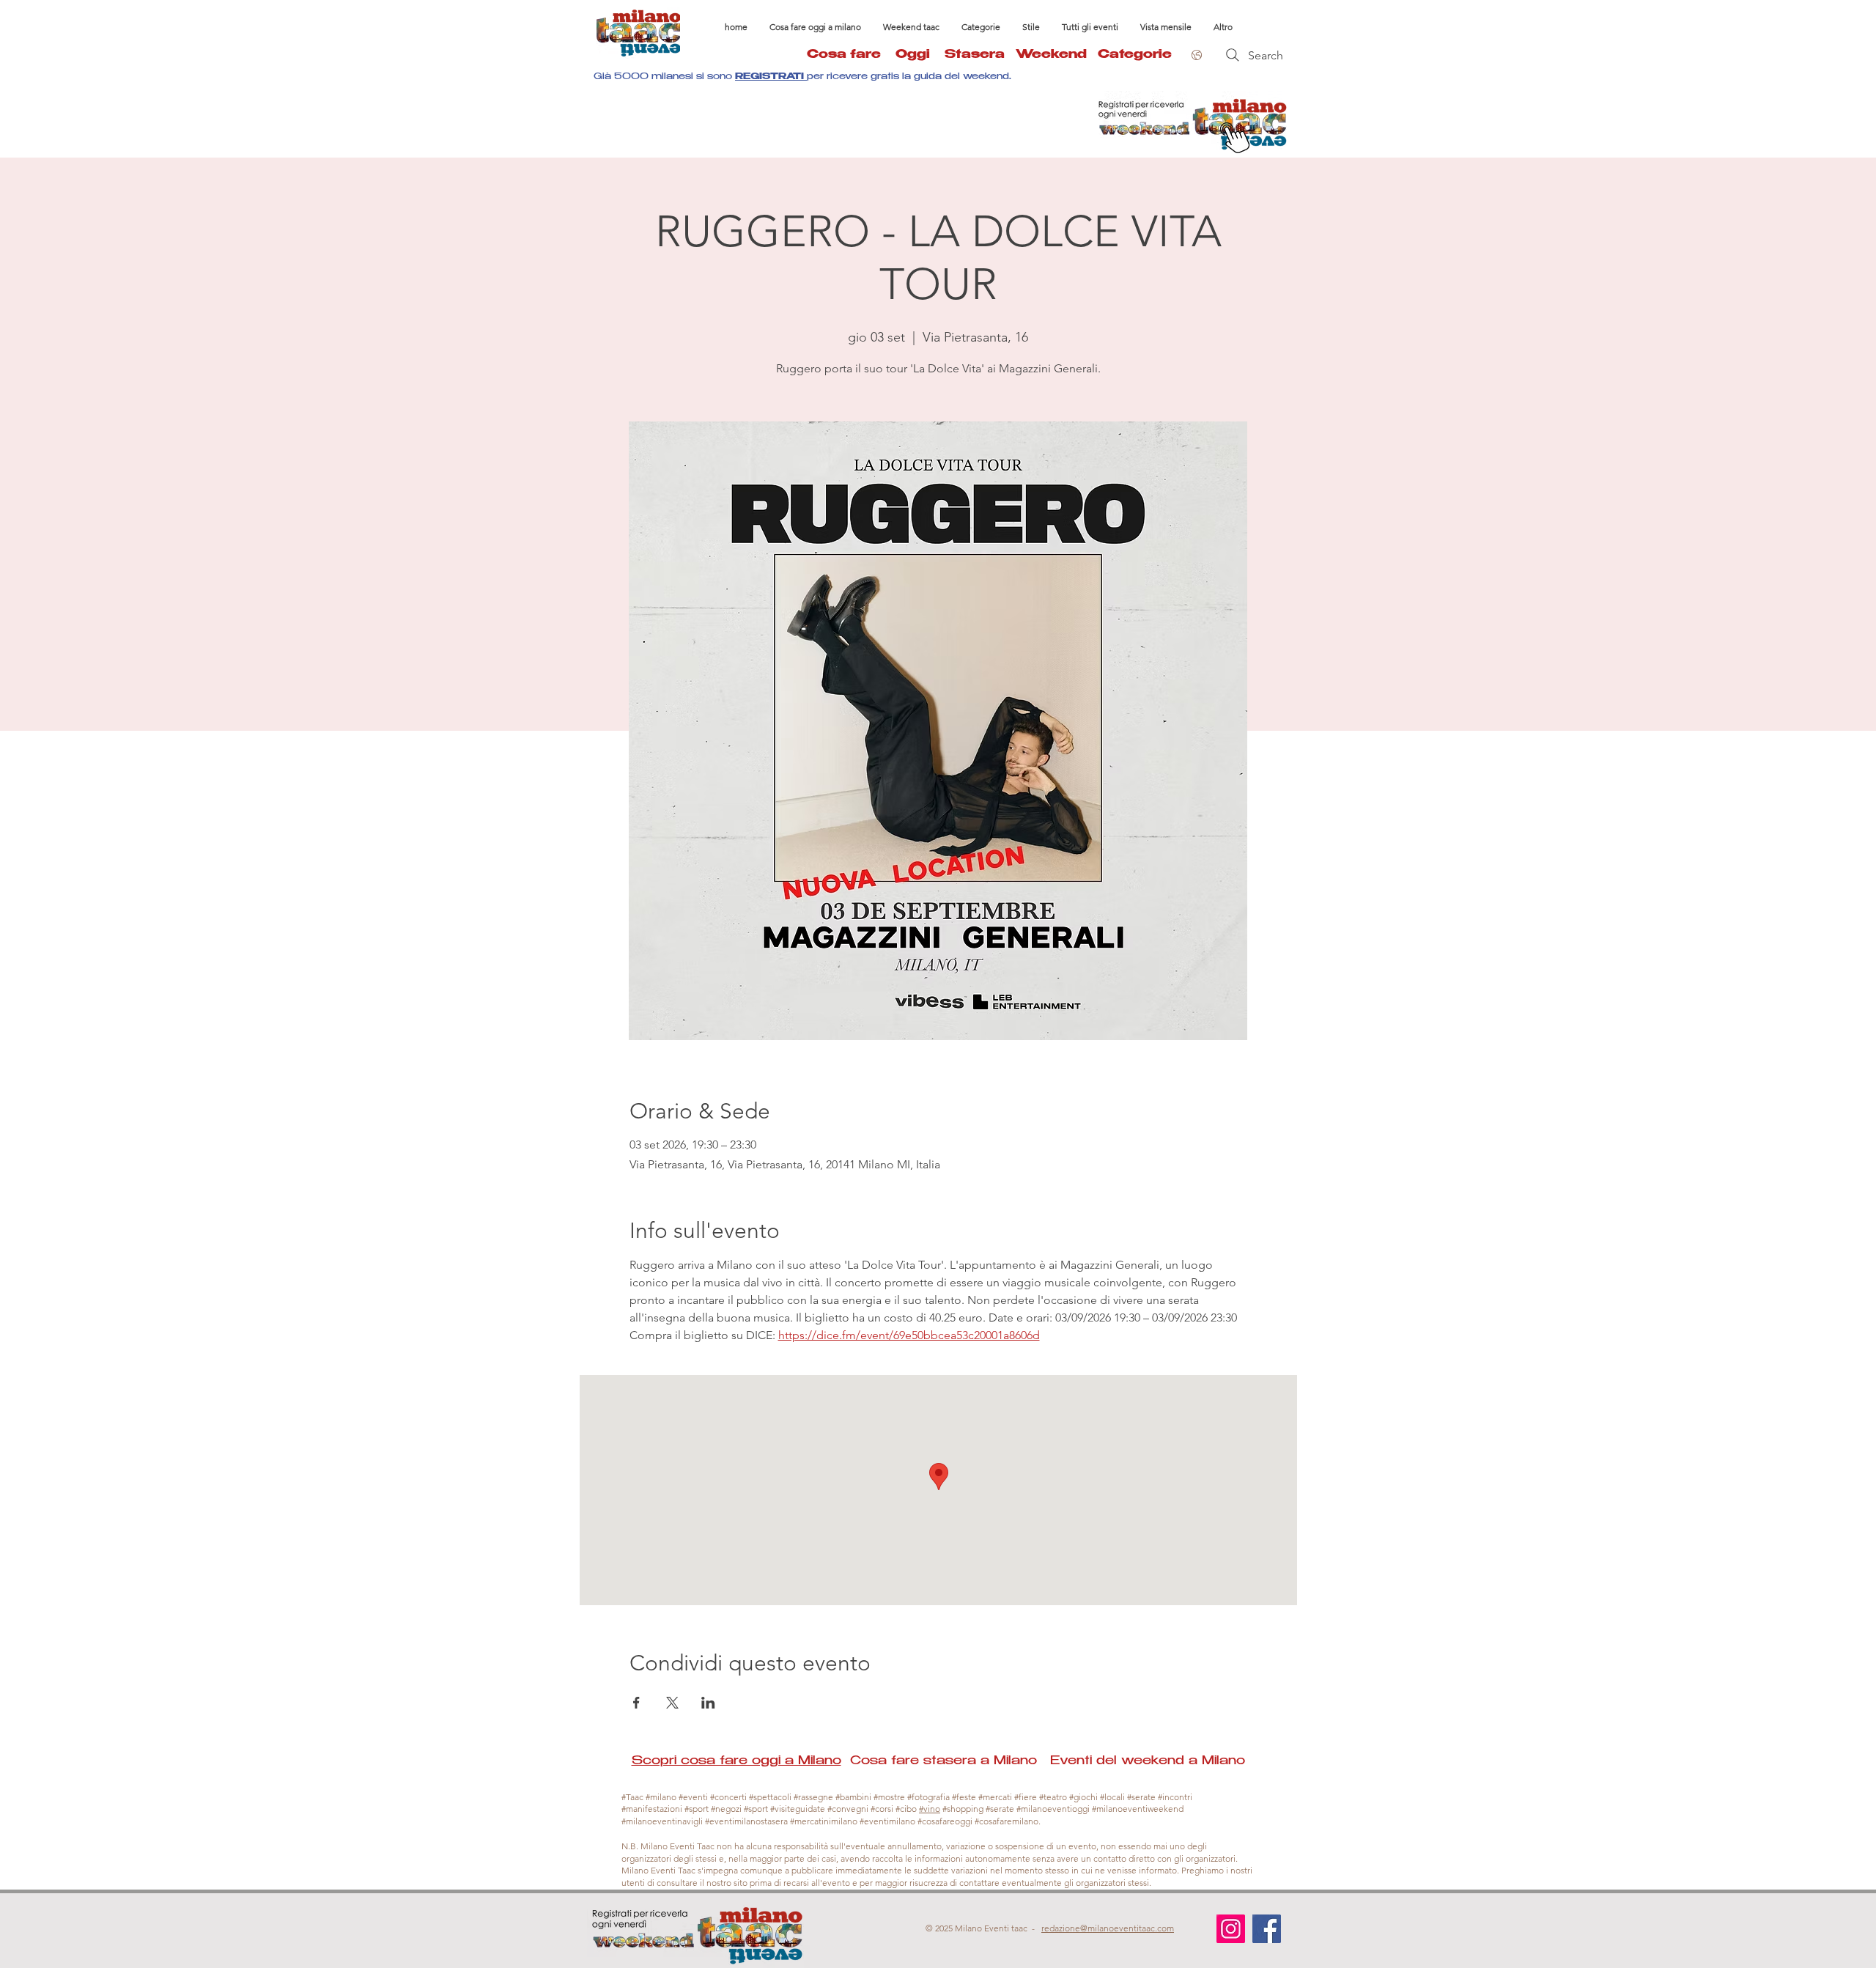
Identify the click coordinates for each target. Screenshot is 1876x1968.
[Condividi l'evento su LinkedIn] (708, 1703)
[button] (981, 27)
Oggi (920, 55)
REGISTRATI (771, 77)
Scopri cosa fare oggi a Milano (736, 1762)
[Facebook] (1267, 1929)
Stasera (980, 55)
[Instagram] (1231, 1929)
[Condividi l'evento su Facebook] (636, 1703)
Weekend (1051, 55)
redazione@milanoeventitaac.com (1108, 1928)
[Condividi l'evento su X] (672, 1703)
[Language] (1194, 55)
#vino (930, 1809)
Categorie (1135, 55)
